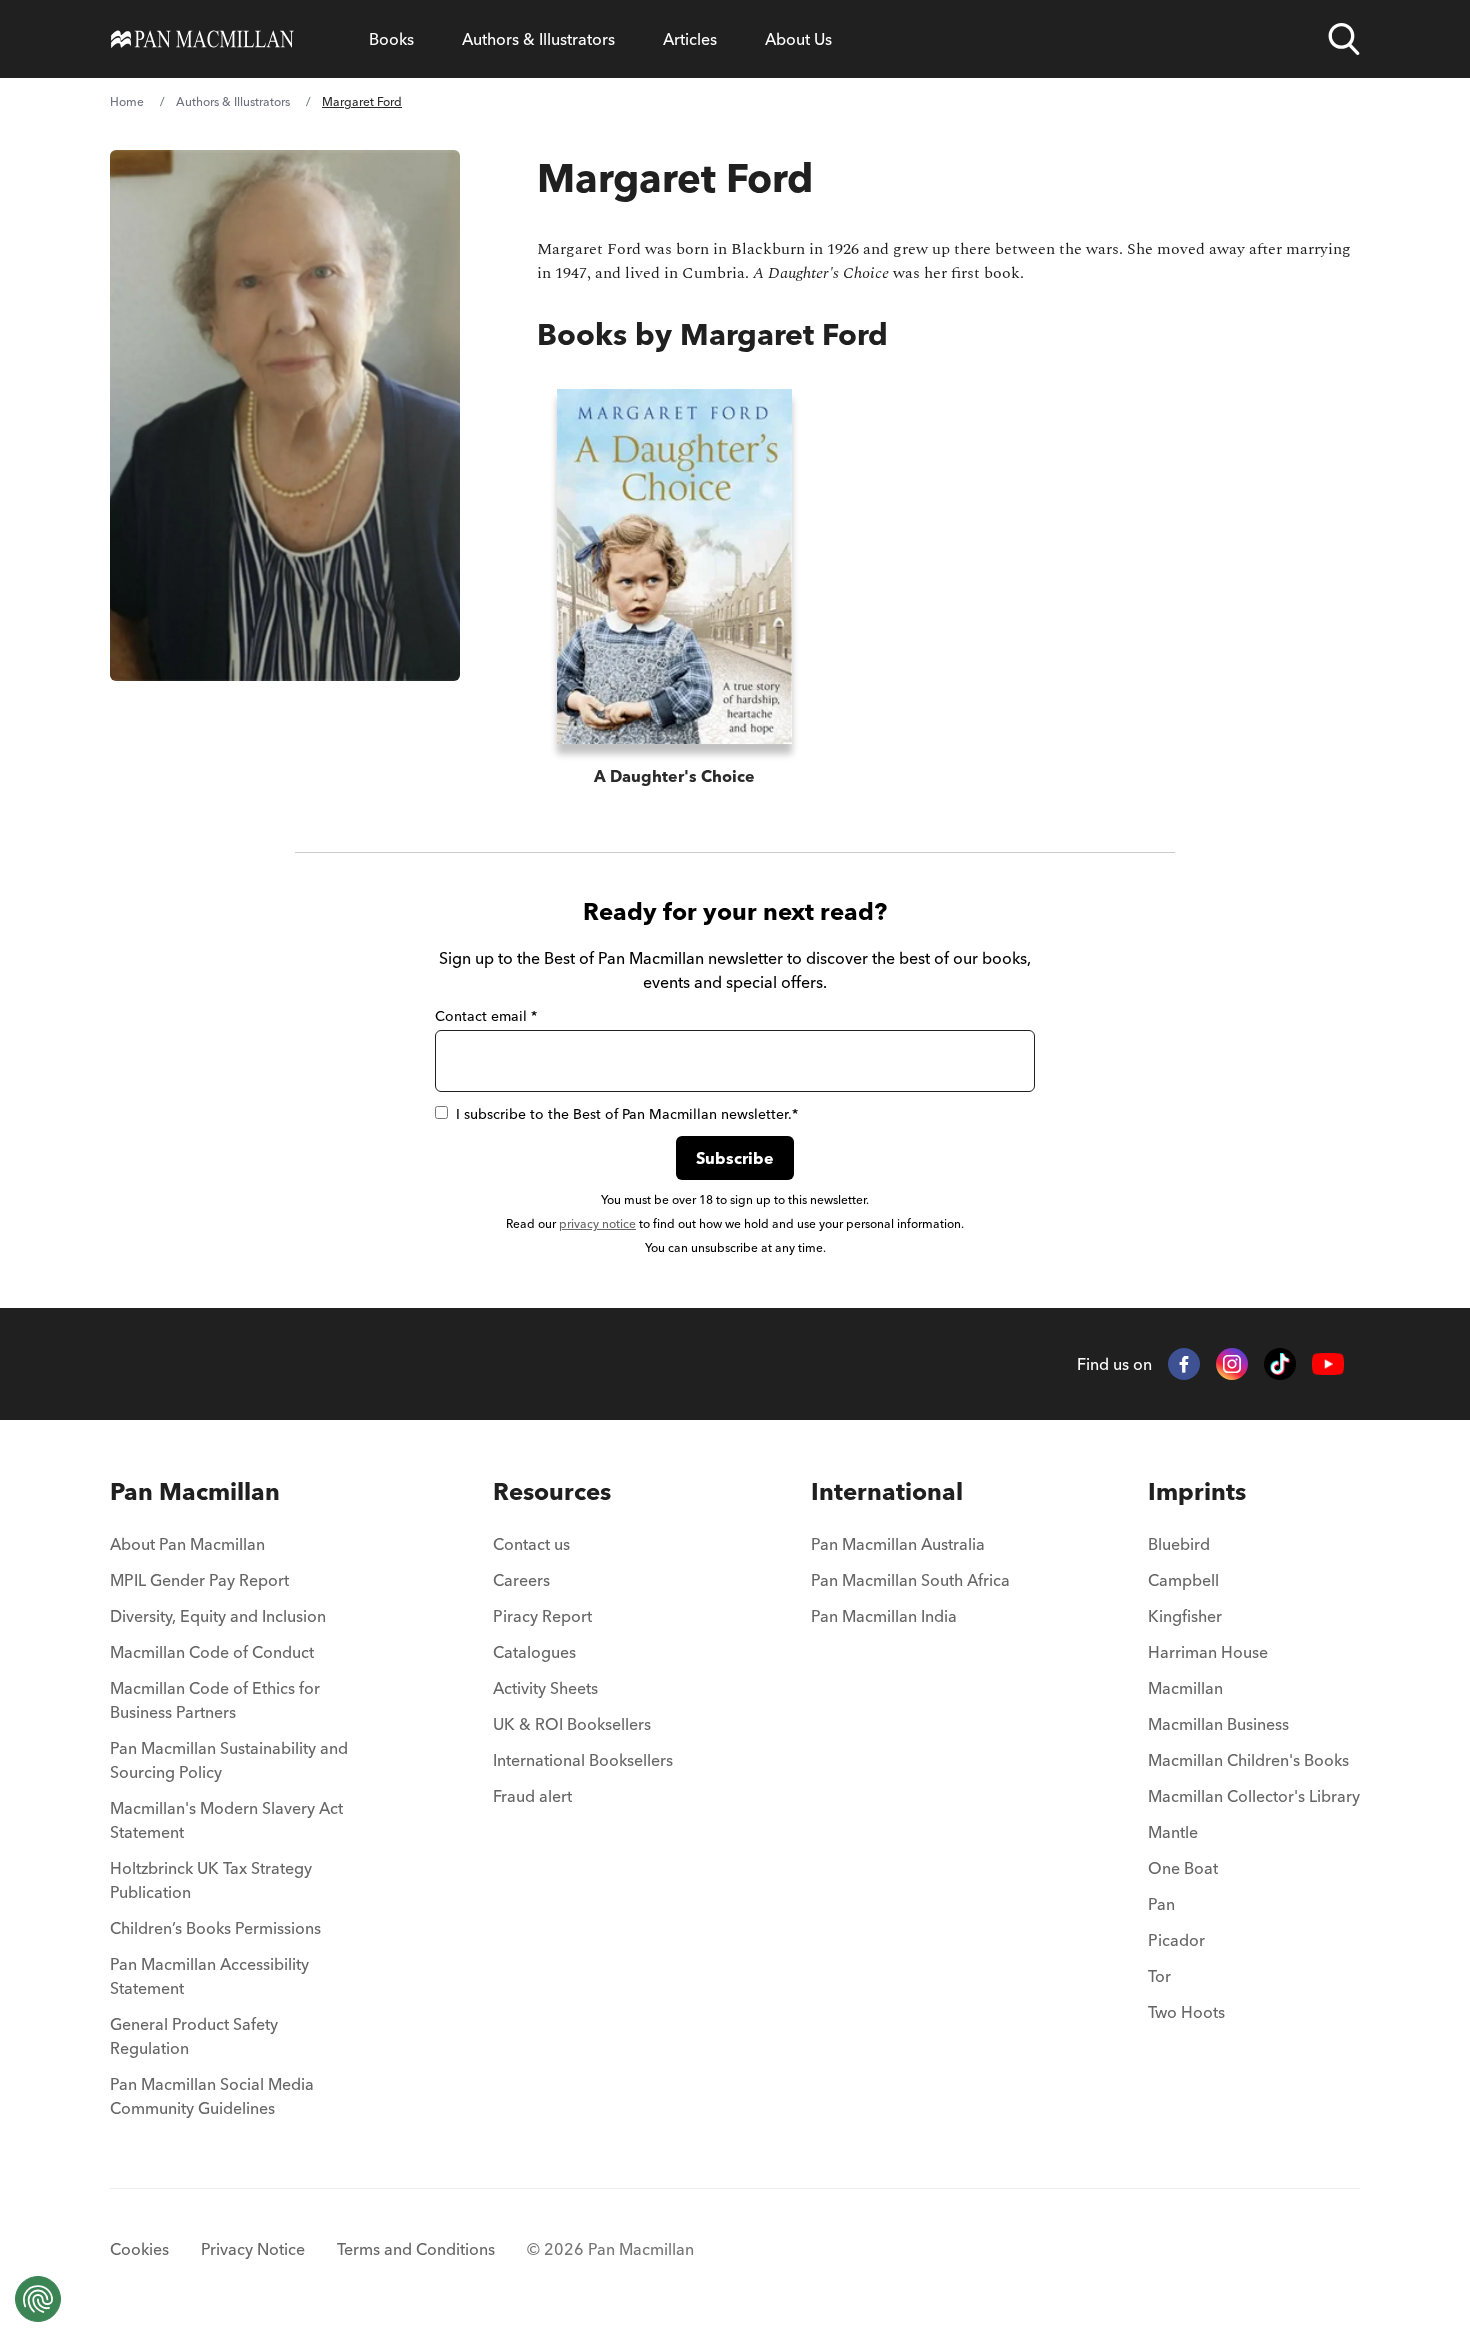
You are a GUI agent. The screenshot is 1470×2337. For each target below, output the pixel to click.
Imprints (1197, 1491)
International (887, 1491)
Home (127, 101)
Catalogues (534, 1652)
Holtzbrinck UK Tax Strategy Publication (211, 1880)
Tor (1159, 1976)
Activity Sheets (545, 1688)
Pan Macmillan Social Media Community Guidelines (212, 2096)
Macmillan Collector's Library (1254, 1796)
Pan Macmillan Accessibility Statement (209, 1976)
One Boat (1183, 1868)
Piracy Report (542, 1616)
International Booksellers (583, 1760)
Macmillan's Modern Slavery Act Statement (226, 1820)
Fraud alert (532, 1796)
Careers (521, 1580)
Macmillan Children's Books (1248, 1760)
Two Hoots (1186, 2012)
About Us (798, 39)
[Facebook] (1184, 1364)
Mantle (1173, 1832)
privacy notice (597, 1223)
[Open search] (1344, 39)
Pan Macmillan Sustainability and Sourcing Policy (229, 1760)
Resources (552, 1491)
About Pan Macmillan (187, 1544)
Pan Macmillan (195, 1491)
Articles (690, 39)
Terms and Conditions (416, 2249)
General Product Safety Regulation (194, 2036)
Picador (1176, 1940)
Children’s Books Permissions (215, 1928)
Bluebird (1179, 1544)
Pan (1161, 1904)
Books (391, 39)
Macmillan (1185, 1688)
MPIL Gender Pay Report (199, 1580)
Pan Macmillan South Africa (910, 1580)
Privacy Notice (253, 2249)
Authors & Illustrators (538, 39)
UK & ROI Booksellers (572, 1724)
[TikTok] (1280, 1364)
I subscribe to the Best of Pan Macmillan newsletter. (627, 1114)
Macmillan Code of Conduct (212, 1652)
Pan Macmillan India (884, 1616)
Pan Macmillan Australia (898, 1544)
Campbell (1183, 1580)
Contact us (531, 1544)
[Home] (202, 39)
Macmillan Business (1218, 1724)
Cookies (139, 2249)
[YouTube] (1328, 1364)
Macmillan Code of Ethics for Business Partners (215, 1700)
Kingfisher (1185, 1616)
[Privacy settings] (38, 2299)
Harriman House (1208, 1652)
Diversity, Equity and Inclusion (218, 1616)
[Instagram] (1232, 1364)
